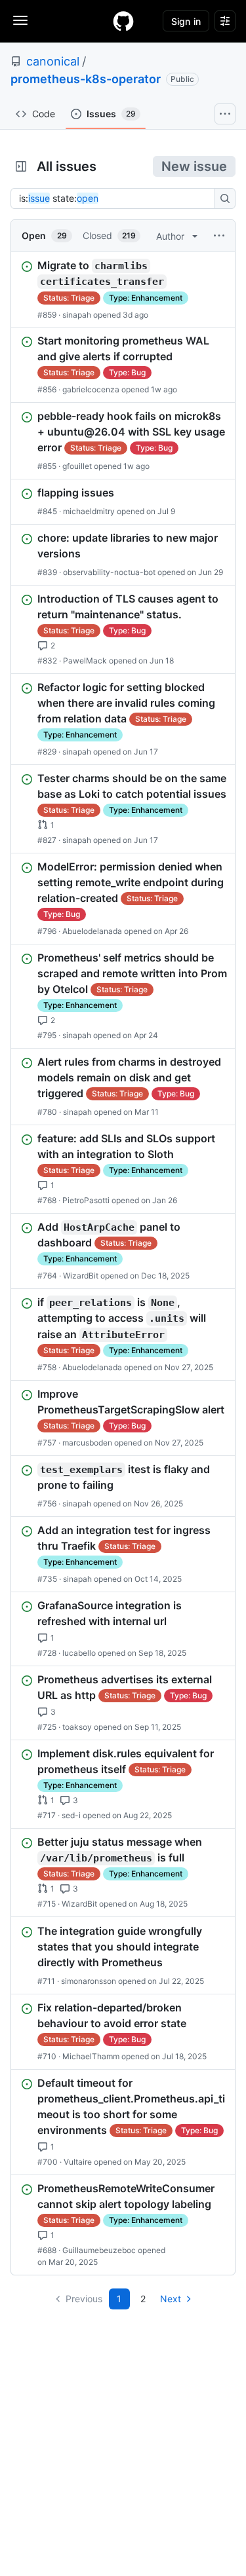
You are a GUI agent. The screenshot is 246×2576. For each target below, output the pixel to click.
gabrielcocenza (91, 389)
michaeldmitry (89, 511)
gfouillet (77, 466)
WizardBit (81, 1276)
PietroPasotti (86, 1200)
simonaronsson (89, 1981)
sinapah (77, 314)
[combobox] (116, 198)
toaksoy (77, 1727)
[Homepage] (123, 21)
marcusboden (87, 1443)
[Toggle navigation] (20, 20)
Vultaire (78, 2162)
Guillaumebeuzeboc (99, 2250)
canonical (53, 61)
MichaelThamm (91, 2056)
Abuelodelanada (92, 931)
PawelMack (85, 661)
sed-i (71, 1815)
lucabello (79, 1653)
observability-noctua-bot (109, 572)
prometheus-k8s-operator (86, 79)
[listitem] (123, 290)
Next (171, 2299)
